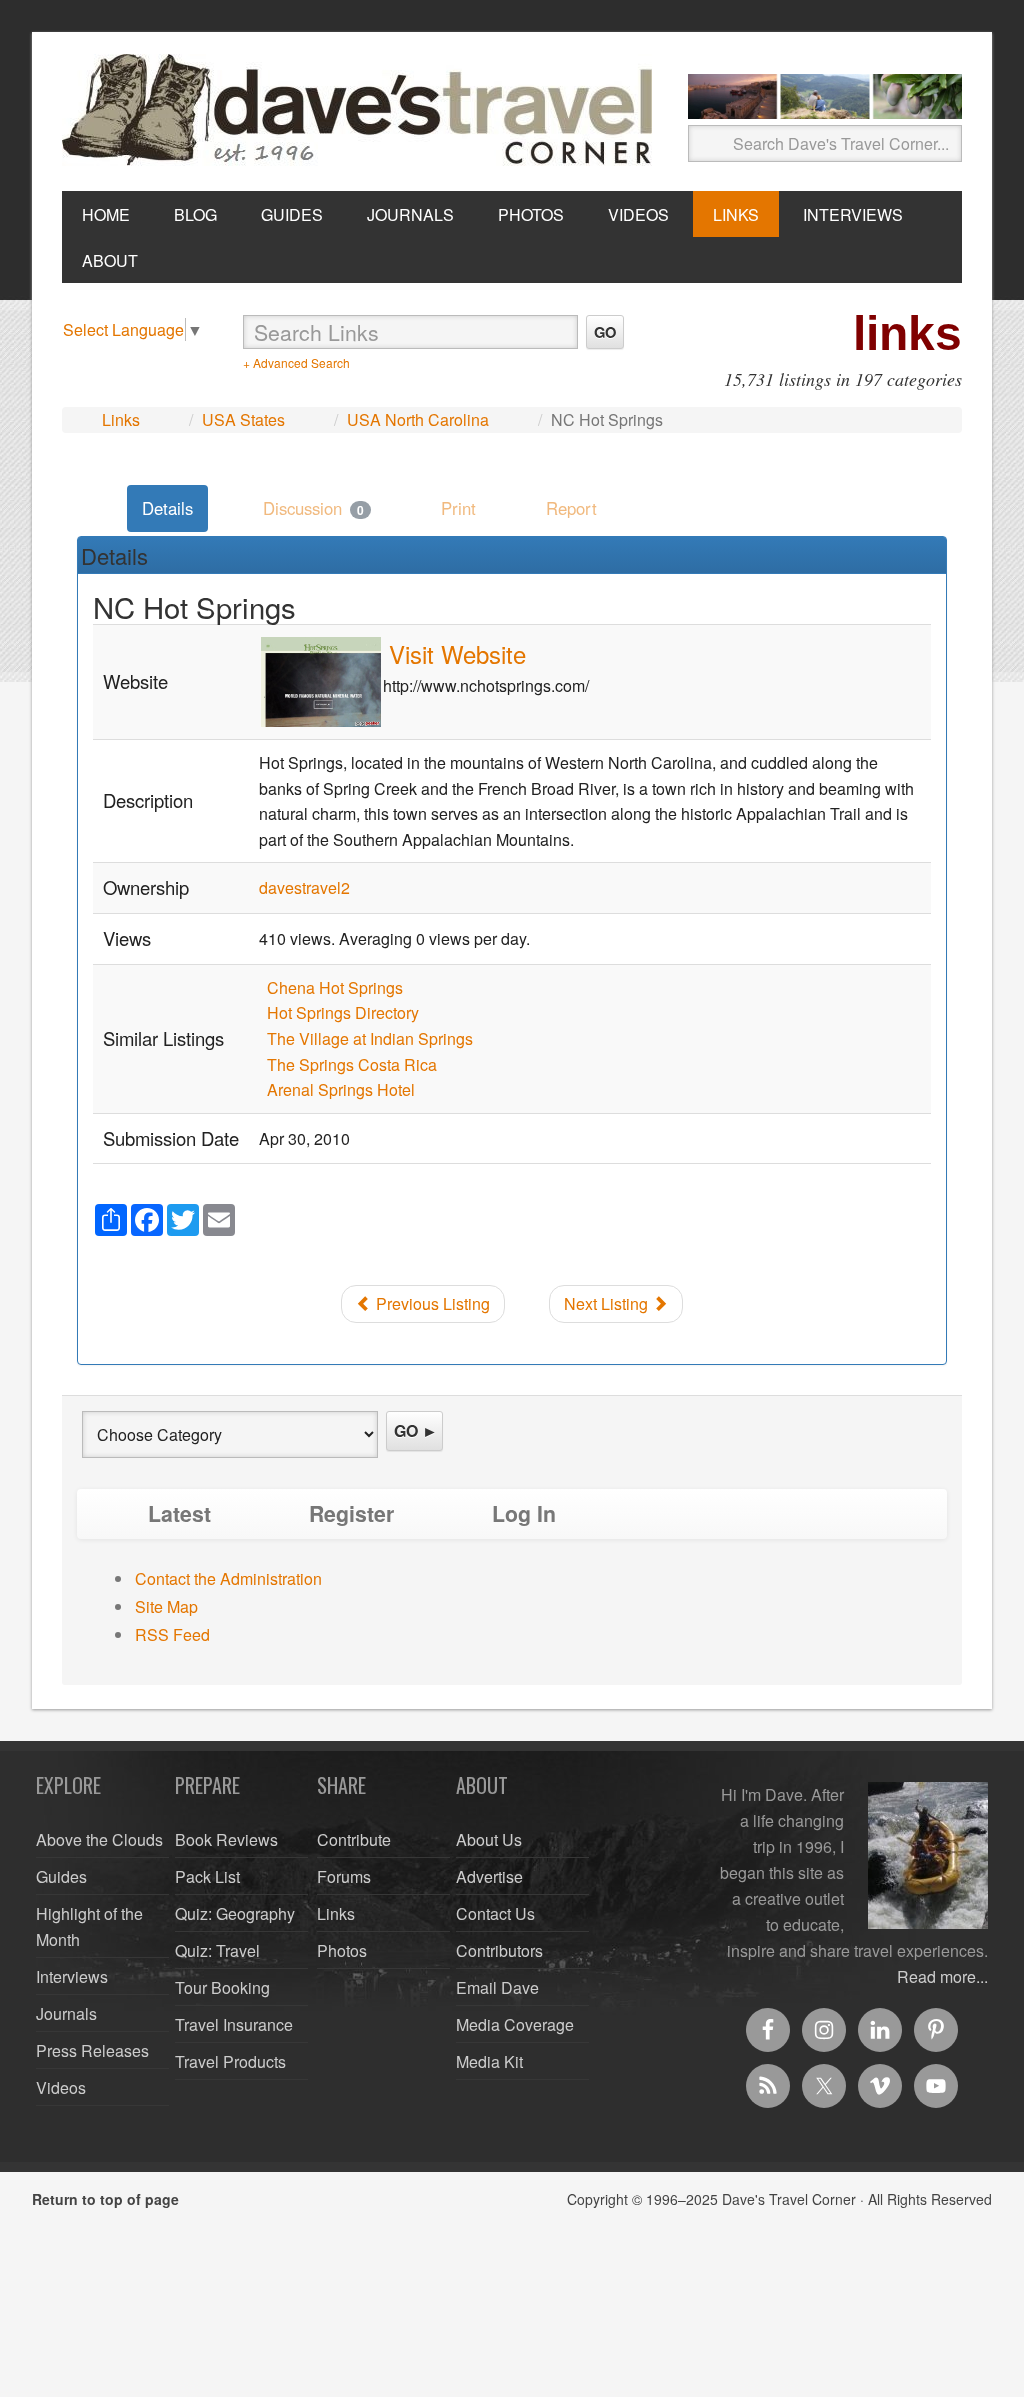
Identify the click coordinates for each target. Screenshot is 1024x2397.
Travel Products (230, 2061)
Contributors (499, 1950)
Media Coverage (515, 2024)
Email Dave (497, 1987)
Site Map (166, 1606)
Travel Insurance (234, 2024)
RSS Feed (172, 1634)
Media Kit (489, 2061)
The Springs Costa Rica (352, 1064)
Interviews (72, 1976)
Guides (61, 1876)
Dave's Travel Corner (362, 111)
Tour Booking (222, 1987)
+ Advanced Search (296, 362)
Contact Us (495, 1913)
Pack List (207, 1876)
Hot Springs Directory (343, 1012)
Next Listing (608, 1303)
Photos (342, 1950)
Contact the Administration (228, 1578)
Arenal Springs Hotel (341, 1089)
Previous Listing (431, 1303)
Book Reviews (226, 1839)
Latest (179, 1513)
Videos (61, 2087)
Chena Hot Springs (335, 987)
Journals (66, 2013)
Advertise (489, 1876)
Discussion (313, 508)
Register (351, 1513)
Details (167, 508)
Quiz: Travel (217, 1950)
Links (121, 419)
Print (458, 508)
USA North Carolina (418, 419)
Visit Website (457, 653)
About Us (489, 1839)
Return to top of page (105, 2199)
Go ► (416, 1430)
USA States (243, 419)
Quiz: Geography (235, 1913)
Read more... (942, 1976)
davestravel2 (304, 887)
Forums (344, 1876)
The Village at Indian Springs (370, 1038)
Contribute (354, 1839)
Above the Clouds (99, 1839)
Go (605, 332)
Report (571, 508)
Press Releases (92, 2050)
